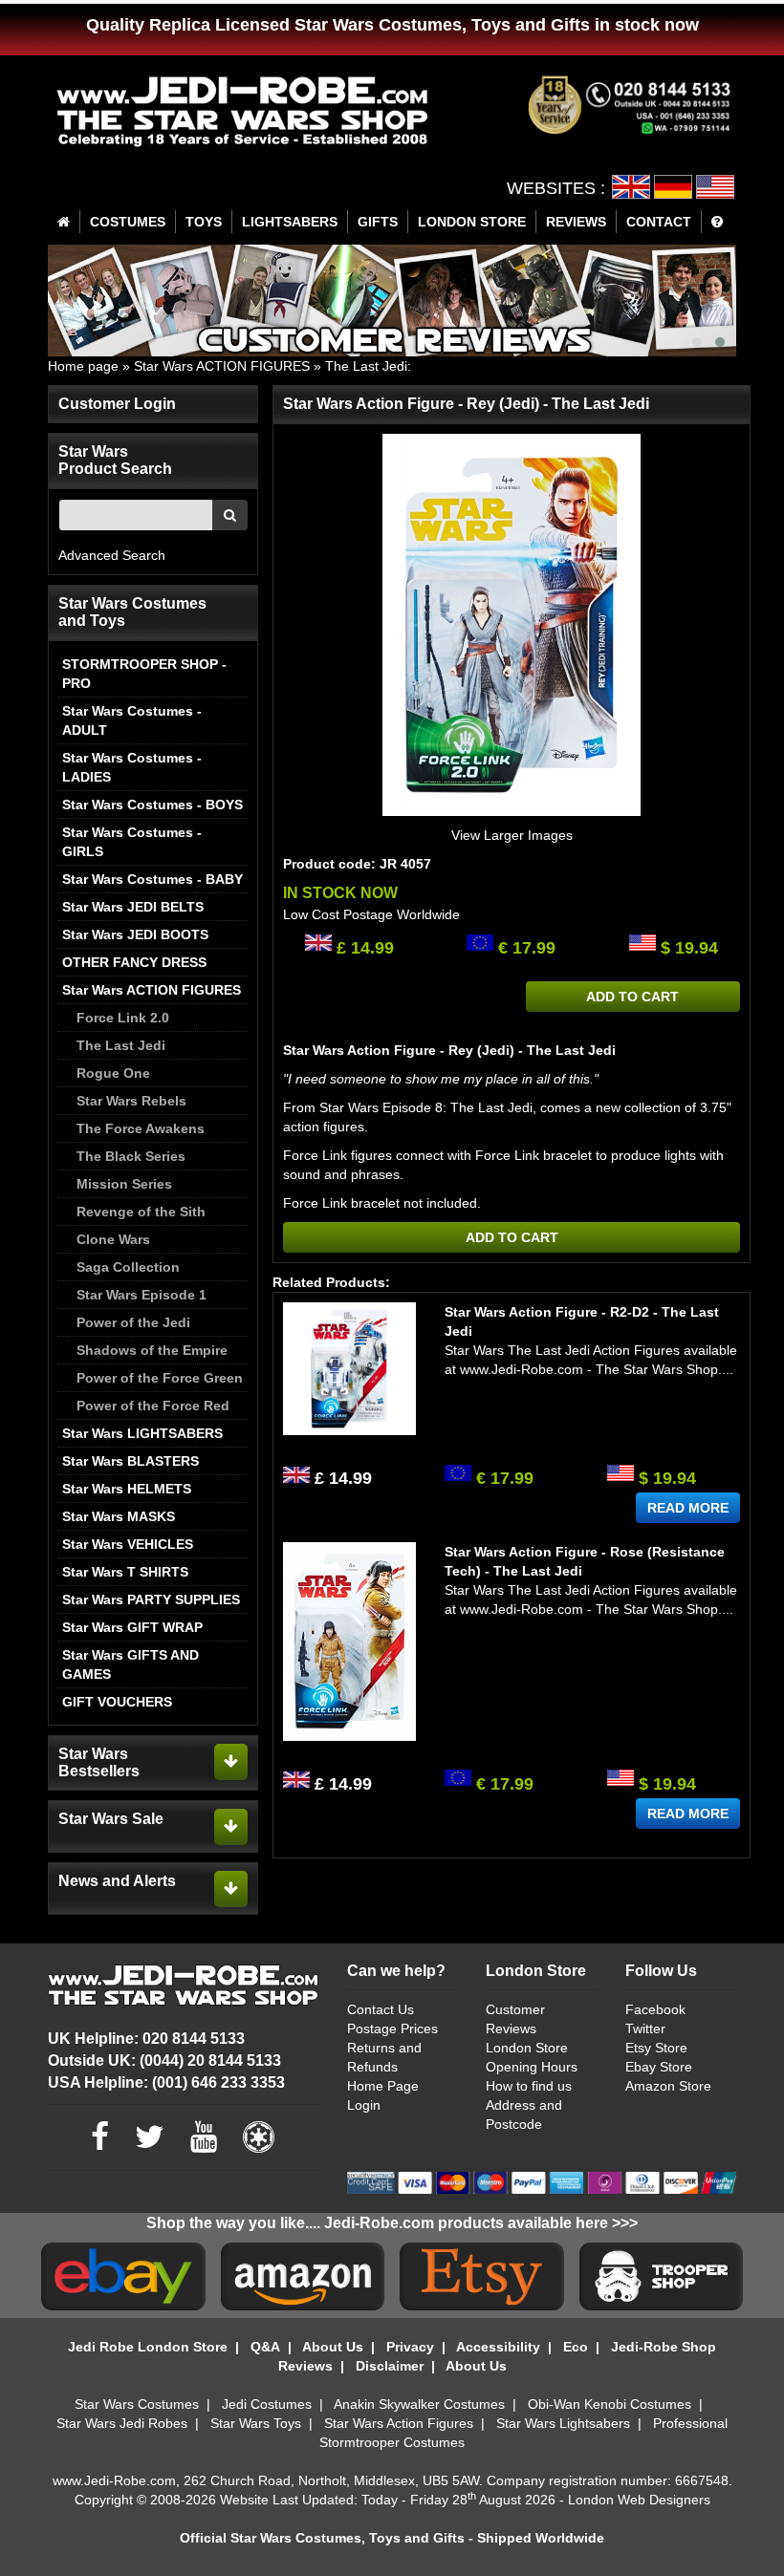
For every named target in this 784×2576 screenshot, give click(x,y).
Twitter (645, 2029)
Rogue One (113, 1073)
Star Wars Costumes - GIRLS (132, 842)
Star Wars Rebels (131, 1101)
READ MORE (688, 1508)
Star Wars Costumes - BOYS (152, 805)
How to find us (529, 2086)
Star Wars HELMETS (127, 1489)
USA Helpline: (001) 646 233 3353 (166, 2082)
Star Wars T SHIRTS (125, 1572)
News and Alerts (117, 1881)
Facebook (655, 2009)
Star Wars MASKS (119, 1516)
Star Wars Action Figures (399, 2423)
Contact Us (381, 2009)
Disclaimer (390, 2366)
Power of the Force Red (153, 1406)
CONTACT (659, 222)
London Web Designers (639, 2500)
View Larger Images (512, 835)
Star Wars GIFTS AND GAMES (131, 1664)
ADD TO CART (632, 997)
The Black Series (131, 1156)
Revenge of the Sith (141, 1212)
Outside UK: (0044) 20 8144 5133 (164, 2061)
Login (364, 2105)
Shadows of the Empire (152, 1350)
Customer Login (117, 404)
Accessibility (498, 2347)
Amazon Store (668, 2086)
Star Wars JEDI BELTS (133, 907)
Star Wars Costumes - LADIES (132, 767)
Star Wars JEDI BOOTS (135, 934)
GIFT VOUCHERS (117, 1702)
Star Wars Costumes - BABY (152, 879)
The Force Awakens (141, 1128)
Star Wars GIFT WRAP (132, 1627)
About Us (333, 2347)
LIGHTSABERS (290, 222)
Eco (576, 2347)
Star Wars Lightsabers (563, 2423)
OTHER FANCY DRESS (134, 962)
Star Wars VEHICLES (128, 1544)
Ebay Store (659, 2067)
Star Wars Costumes (137, 2404)
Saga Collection (128, 1267)
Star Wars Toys (256, 2423)
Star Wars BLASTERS (131, 1461)
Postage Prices (392, 2029)
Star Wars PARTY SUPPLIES (151, 1599)
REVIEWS (576, 222)
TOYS (204, 222)
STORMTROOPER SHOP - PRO (144, 674)
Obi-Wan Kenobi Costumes (610, 2404)
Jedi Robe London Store (148, 2347)
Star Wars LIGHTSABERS (142, 1433)
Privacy (410, 2347)
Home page (83, 366)
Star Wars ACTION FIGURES (222, 366)
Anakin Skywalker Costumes (419, 2404)
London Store (527, 2048)
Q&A (265, 2347)
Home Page (383, 2086)
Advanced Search (112, 555)
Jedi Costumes (267, 2404)
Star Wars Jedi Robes (122, 2423)
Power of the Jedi (133, 1322)
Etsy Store (656, 2048)
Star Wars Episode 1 (142, 1295)
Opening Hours (532, 2067)
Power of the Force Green (160, 1378)
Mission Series (124, 1184)
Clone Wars (113, 1239)
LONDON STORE (472, 222)
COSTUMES (128, 222)
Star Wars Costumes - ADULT (132, 720)
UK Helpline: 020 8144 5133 (146, 2039)
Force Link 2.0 (123, 1018)
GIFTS (378, 222)
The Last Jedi (366, 366)
